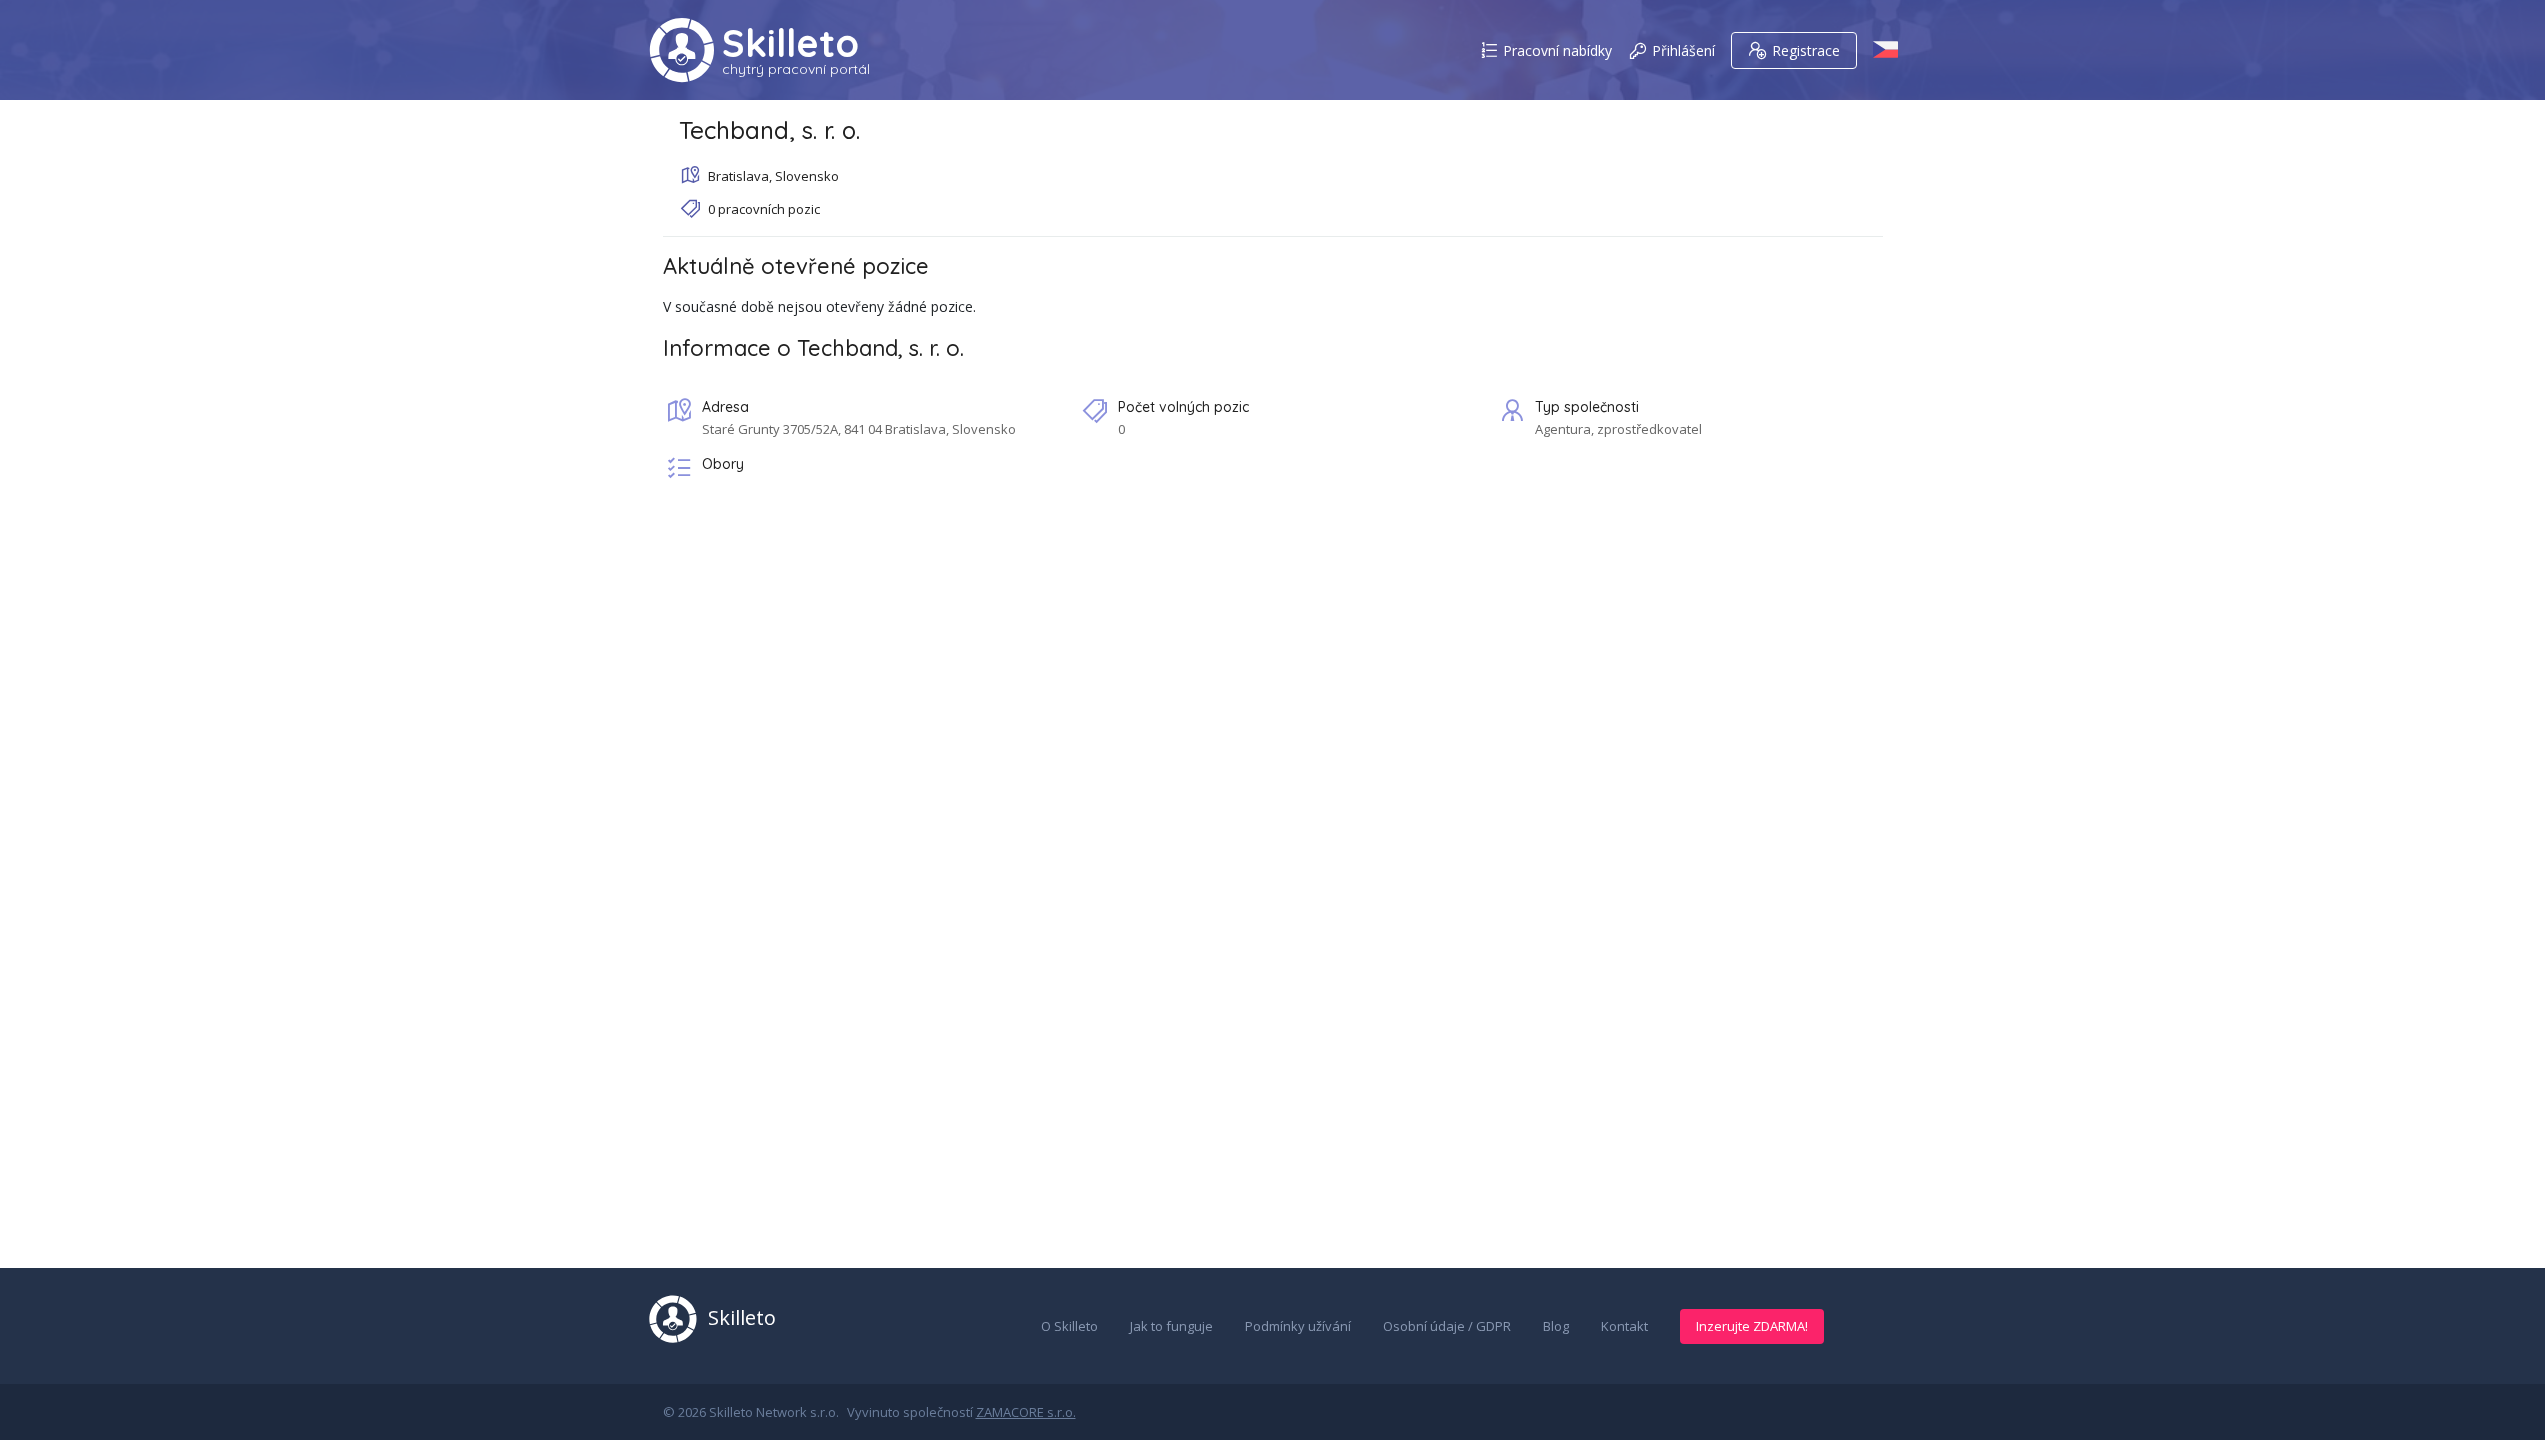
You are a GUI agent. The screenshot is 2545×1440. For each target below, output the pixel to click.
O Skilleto (1069, 1326)
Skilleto (790, 43)
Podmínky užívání (1298, 1326)
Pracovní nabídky (1557, 50)
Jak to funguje (1171, 1326)
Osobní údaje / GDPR (1447, 1326)
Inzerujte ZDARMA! (1752, 1326)
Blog (1556, 1326)
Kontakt (1624, 1326)
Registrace (1806, 50)
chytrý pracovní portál (796, 69)
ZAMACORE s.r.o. (1026, 1412)
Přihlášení (1683, 50)
